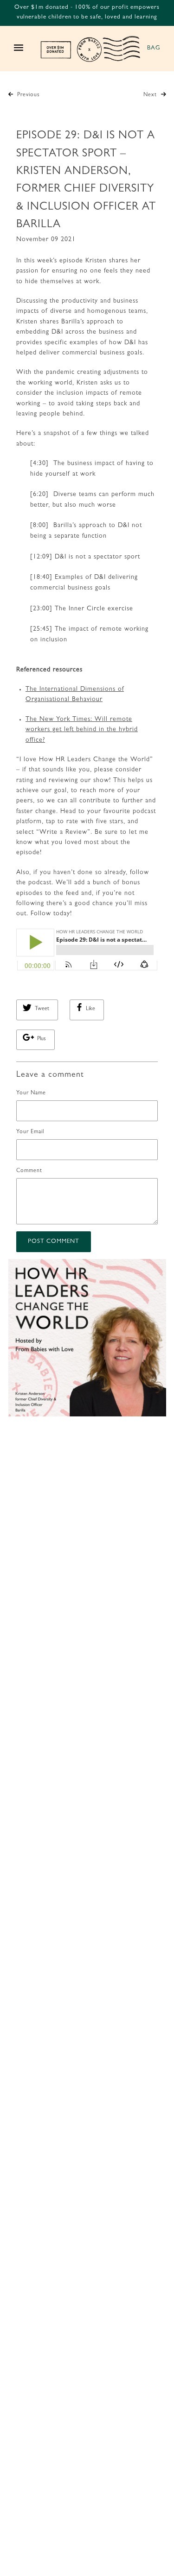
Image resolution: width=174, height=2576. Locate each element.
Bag (154, 48)
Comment (29, 1171)
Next (151, 95)
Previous (28, 95)
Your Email (30, 1132)
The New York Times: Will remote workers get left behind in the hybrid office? (82, 730)
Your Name (31, 1093)
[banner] (90, 49)
